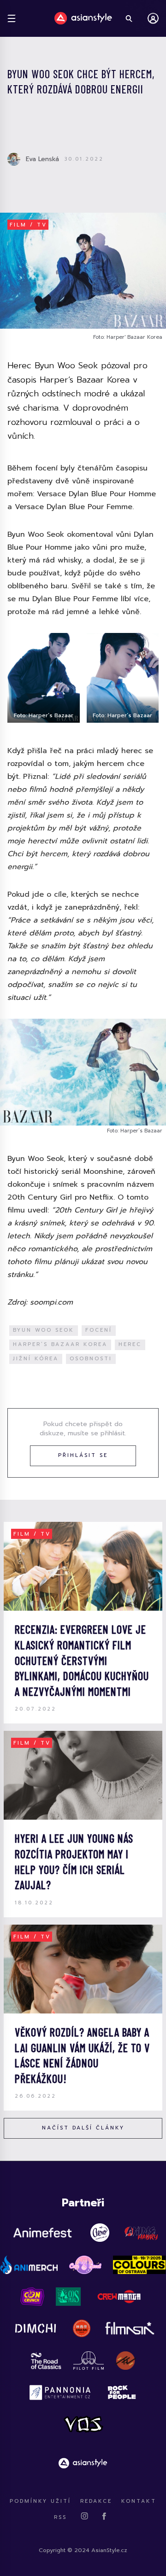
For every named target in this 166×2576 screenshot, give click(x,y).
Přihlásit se (83, 1455)
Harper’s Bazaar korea (60, 1344)
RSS (60, 2517)
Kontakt (139, 2501)
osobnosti (91, 1359)
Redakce (96, 2501)
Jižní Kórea (36, 1359)
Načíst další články (83, 2128)
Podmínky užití (40, 2501)
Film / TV (28, 225)
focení (99, 1330)
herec (130, 1344)
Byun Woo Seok (44, 1330)
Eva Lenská (42, 159)
